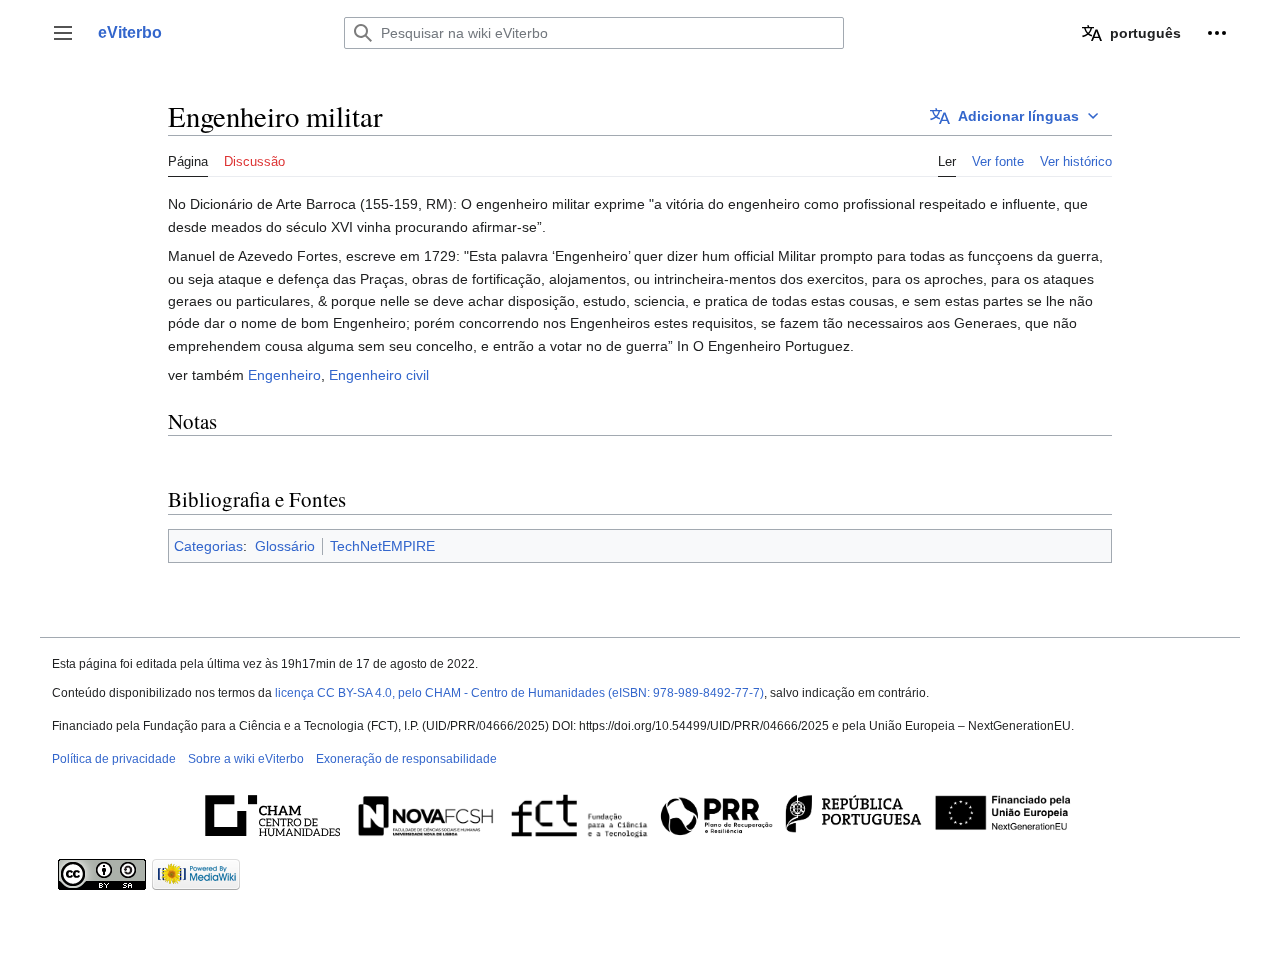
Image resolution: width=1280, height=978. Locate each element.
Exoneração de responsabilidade (406, 759)
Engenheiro (284, 375)
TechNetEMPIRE (382, 546)
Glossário (285, 546)
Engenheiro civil (379, 375)
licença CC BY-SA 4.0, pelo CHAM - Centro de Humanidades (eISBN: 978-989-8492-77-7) (519, 693)
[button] (63, 33)
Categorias (208, 546)
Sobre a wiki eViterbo (246, 759)
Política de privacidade (114, 759)
